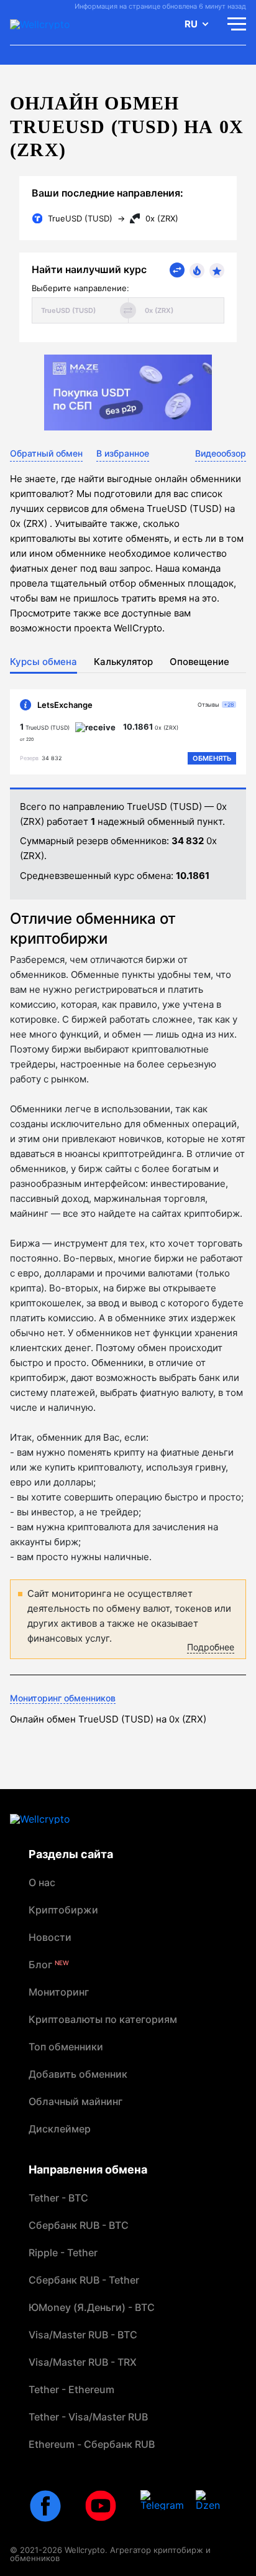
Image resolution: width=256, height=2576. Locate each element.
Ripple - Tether (63, 2253)
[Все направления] (177, 270)
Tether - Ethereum (71, 2389)
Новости (50, 1937)
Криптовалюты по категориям (103, 2019)
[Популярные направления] (197, 271)
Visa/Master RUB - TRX (83, 2362)
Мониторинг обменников (63, 1698)
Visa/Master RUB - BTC (83, 2335)
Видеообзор (221, 453)
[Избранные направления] (217, 271)
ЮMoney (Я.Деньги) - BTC (92, 2307)
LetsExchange (65, 705)
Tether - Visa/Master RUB (88, 2417)
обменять (212, 758)
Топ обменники (66, 2047)
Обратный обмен (46, 453)
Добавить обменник (78, 2074)
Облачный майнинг (75, 2101)
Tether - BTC (58, 2198)
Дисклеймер (60, 2129)
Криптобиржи (63, 1910)
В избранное (123, 453)
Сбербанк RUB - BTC (79, 2225)
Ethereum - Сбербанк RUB (92, 2444)
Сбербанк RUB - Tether (84, 2280)
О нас (42, 1882)
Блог (49, 1965)
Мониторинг (59, 1992)
